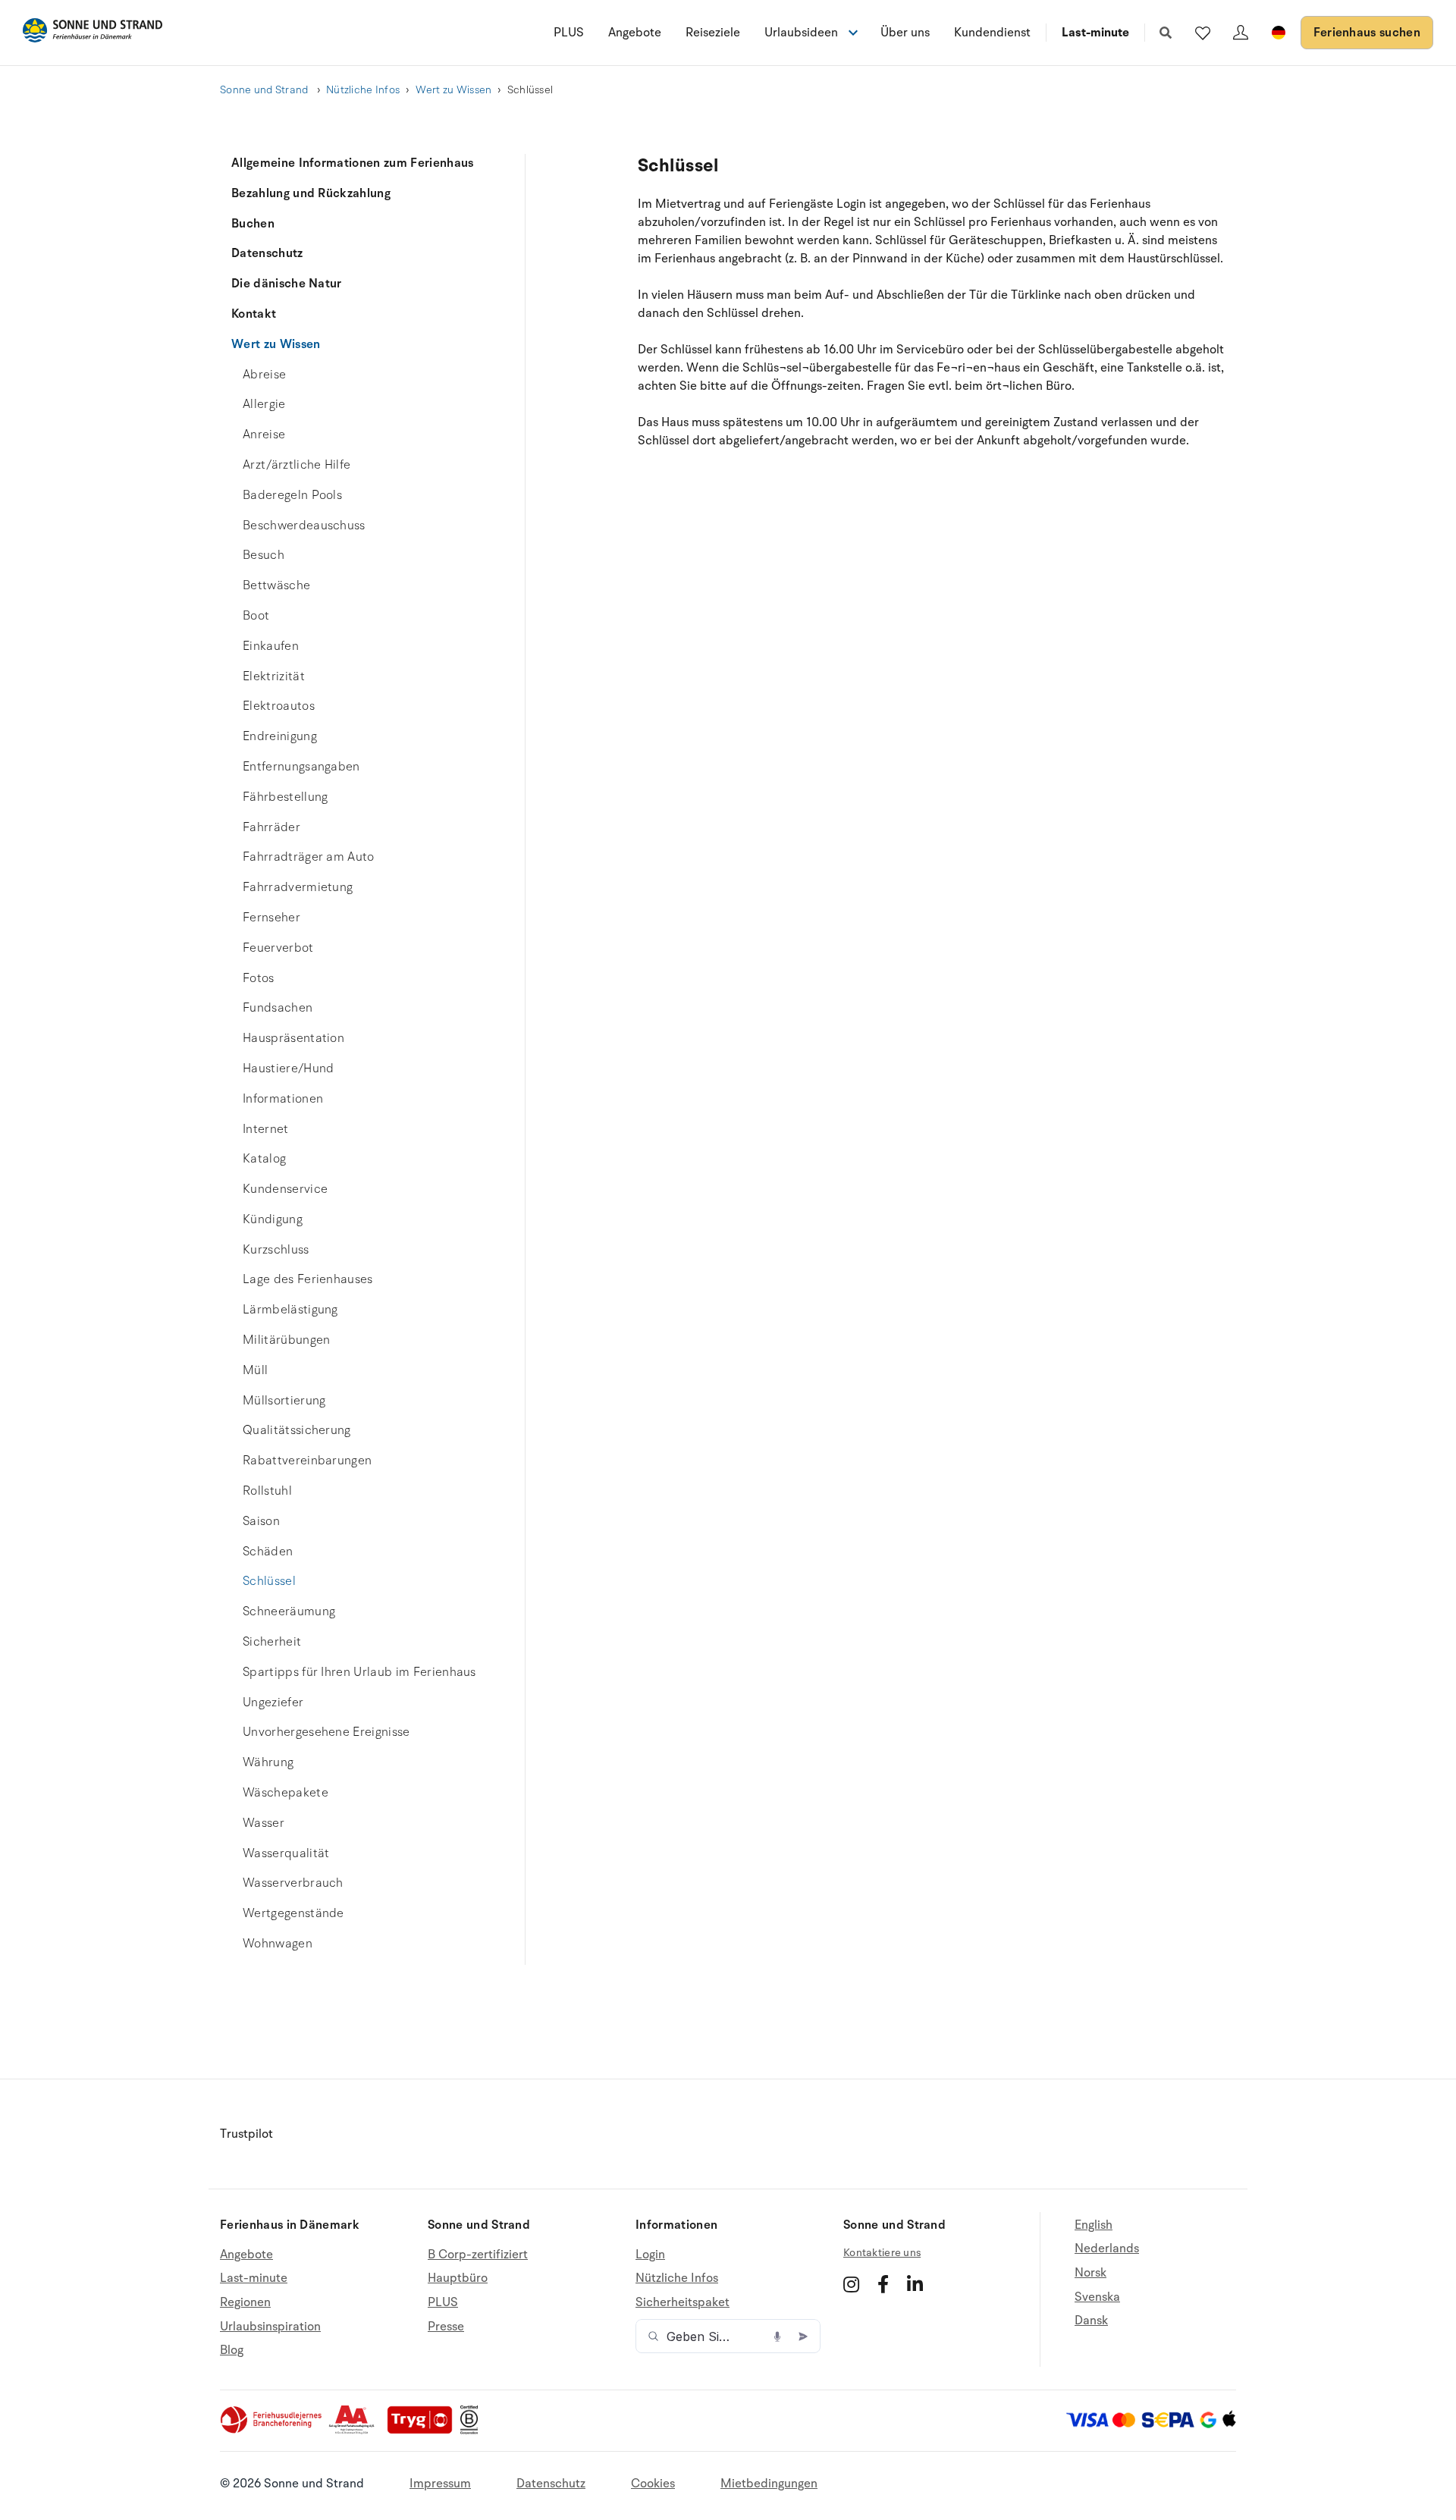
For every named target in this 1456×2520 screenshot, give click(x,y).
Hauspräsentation (293, 1038)
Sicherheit (272, 1642)
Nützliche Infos (363, 90)
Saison (261, 1521)
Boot (256, 616)
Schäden (268, 1552)
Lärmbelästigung (290, 1310)
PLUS (569, 33)
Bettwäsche (276, 585)
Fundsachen (278, 1008)
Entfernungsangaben (301, 767)
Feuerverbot (278, 948)
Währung (268, 1762)
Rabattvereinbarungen (307, 1461)
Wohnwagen (278, 1944)
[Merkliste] (1203, 33)
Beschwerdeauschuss (304, 526)
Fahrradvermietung (298, 887)
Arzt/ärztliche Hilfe (297, 465)
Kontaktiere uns (882, 2253)
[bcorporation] (473, 2431)
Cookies (653, 2484)
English (1094, 2225)
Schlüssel (269, 1581)
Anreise (264, 435)
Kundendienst (992, 33)
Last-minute (1095, 33)
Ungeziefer (273, 1702)
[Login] (1241, 33)
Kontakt (254, 314)
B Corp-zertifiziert (478, 2255)
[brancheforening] (272, 2431)
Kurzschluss (276, 1250)
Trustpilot (246, 2134)
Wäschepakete (286, 1793)
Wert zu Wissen (454, 90)
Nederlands (1107, 2249)
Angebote (635, 33)
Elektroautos (279, 706)
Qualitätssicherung (297, 1430)
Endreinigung (280, 736)
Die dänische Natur (287, 284)
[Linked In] (915, 2284)
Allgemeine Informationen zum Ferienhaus (352, 163)
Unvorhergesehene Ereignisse (326, 1732)
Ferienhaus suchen (1367, 33)
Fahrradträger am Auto (309, 857)
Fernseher (271, 918)
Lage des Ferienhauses (308, 1279)
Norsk (1090, 2273)
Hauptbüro (458, 2278)
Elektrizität (274, 676)
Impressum (440, 2484)
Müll (255, 1370)
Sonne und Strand (265, 90)
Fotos (259, 978)
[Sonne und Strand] (93, 33)
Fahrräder (271, 827)
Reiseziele (713, 33)
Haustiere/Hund (288, 1069)
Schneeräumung (289, 1611)
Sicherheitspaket (682, 2302)
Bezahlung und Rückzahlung (311, 193)
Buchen (253, 224)
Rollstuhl (267, 1491)
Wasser (264, 1823)
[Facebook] (883, 2284)
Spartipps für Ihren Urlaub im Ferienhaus (359, 1672)
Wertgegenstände (293, 1913)
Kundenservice (285, 1189)
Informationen (283, 1099)
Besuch (264, 555)
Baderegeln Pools (292, 495)
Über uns (905, 33)
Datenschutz (267, 253)
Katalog (264, 1159)
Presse (446, 2327)
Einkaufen (271, 646)
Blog (232, 2350)
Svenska (1097, 2297)
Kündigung (273, 1219)
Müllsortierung (284, 1401)
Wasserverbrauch (293, 1883)
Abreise (264, 375)
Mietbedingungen (769, 2484)
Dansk (1091, 2321)
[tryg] (424, 2431)
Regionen (245, 2302)
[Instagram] (851, 2284)
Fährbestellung (285, 797)
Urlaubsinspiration (270, 2327)
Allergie (264, 404)
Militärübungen (286, 1340)
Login (650, 2255)
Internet (266, 1129)
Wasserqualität (286, 1853)
